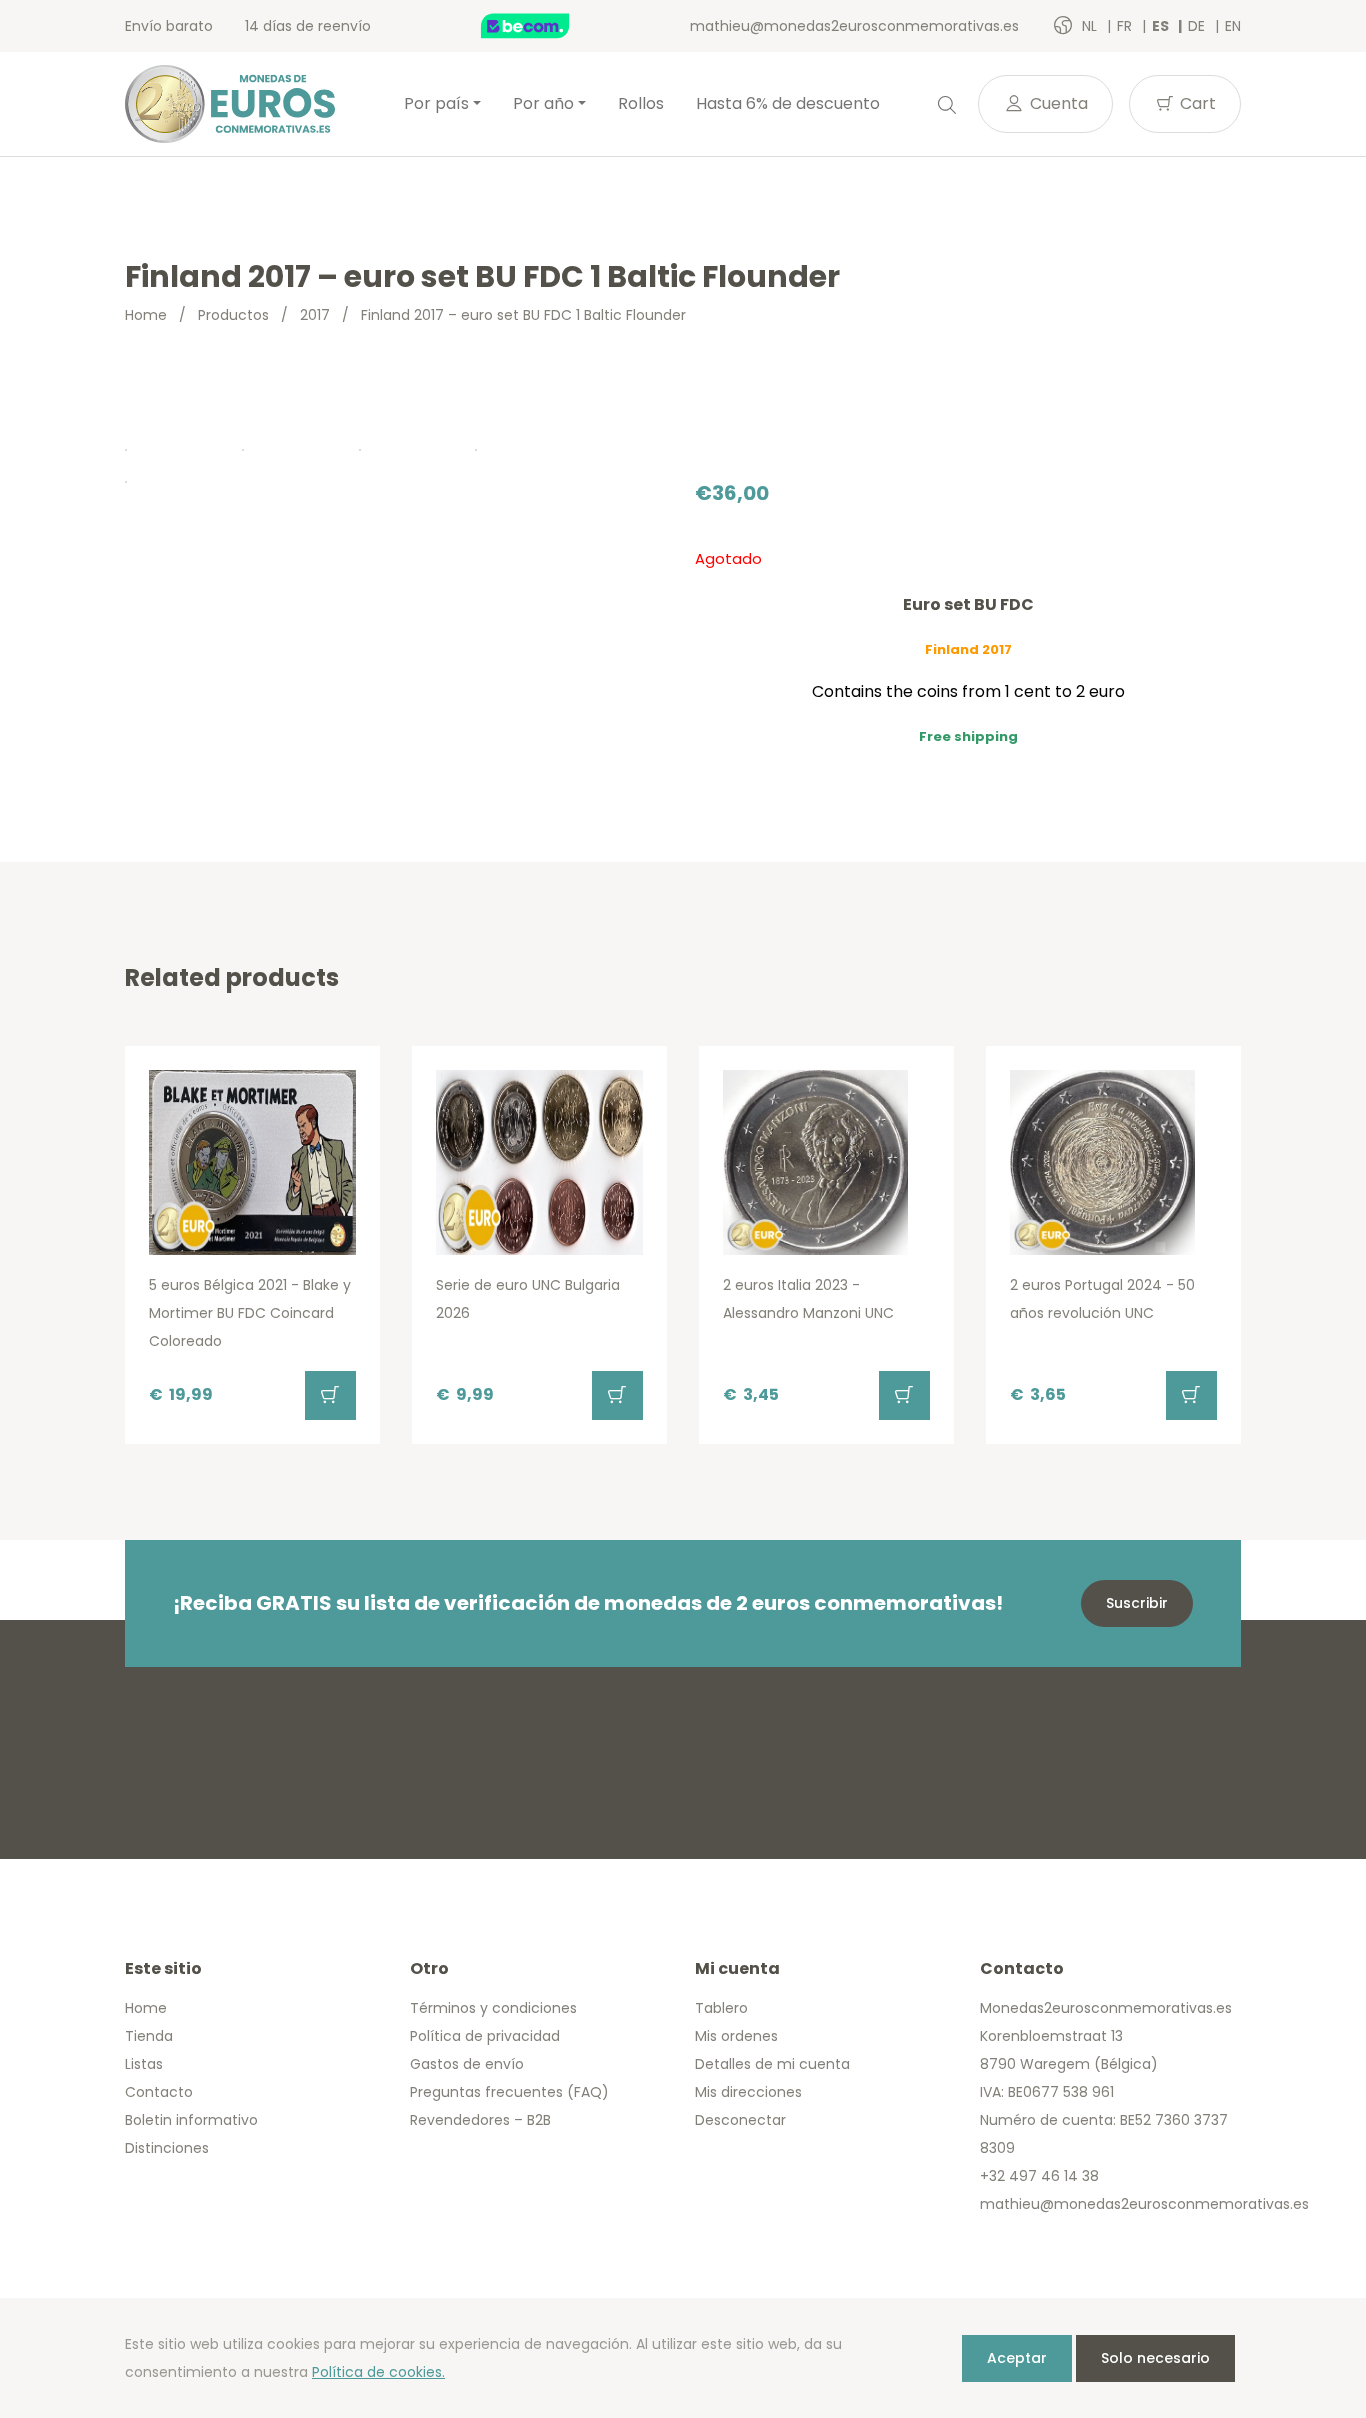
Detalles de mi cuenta (772, 2064)
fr (1126, 26)
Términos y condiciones (493, 2008)
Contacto (159, 2092)
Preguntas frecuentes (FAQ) (509, 2092)
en (1233, 26)
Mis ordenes (736, 2036)
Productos (233, 315)
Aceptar (1017, 2358)
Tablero (721, 2008)
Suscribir (1137, 1603)
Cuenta (1057, 103)
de (1198, 26)
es (1162, 26)
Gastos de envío (467, 2064)
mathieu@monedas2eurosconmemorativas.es (854, 26)
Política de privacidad (485, 2036)
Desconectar (740, 2120)
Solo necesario (1155, 2358)
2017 (315, 315)
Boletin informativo (191, 2120)
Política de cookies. (378, 2372)
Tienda (149, 2036)
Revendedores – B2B (480, 2120)
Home (146, 315)
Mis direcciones (748, 2092)
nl (1091, 26)
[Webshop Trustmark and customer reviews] (546, 26)
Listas (144, 2064)
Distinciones (167, 2148)
